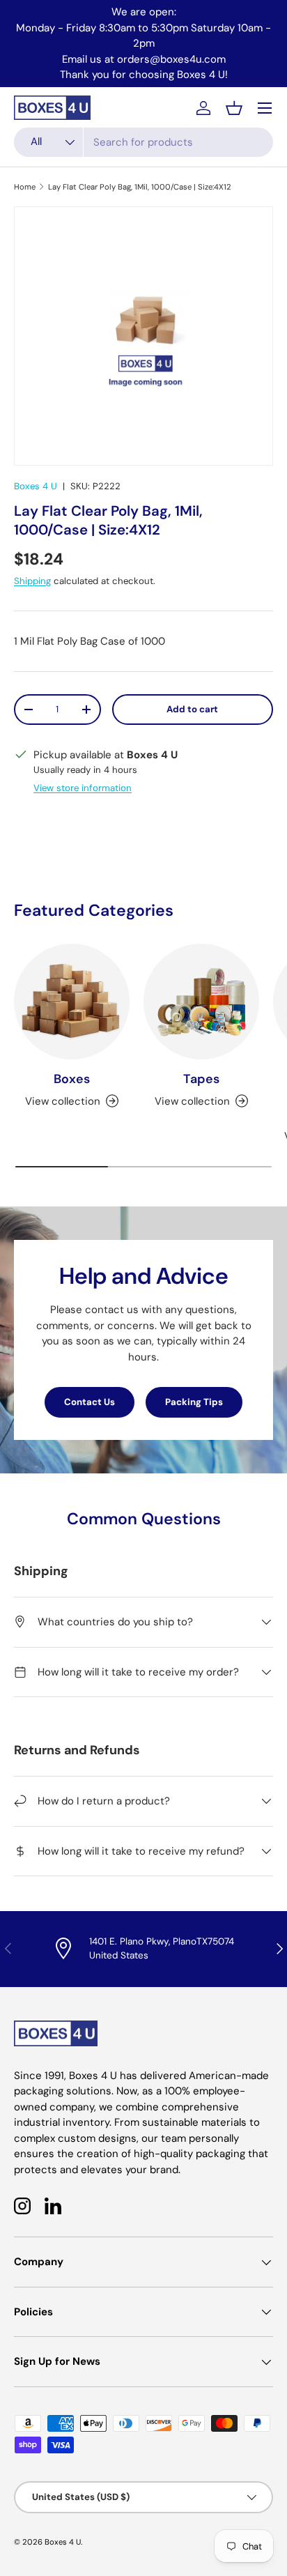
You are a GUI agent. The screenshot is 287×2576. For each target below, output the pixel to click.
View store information (83, 788)
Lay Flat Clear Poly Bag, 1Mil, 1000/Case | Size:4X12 (140, 187)
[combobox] (143, 142)
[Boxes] (72, 1002)
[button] (234, 108)
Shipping (32, 581)
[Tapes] (201, 1002)
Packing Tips (194, 1402)
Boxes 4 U (36, 486)
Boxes (72, 1079)
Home (25, 187)
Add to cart (192, 709)
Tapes (201, 1079)
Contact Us (90, 1402)
